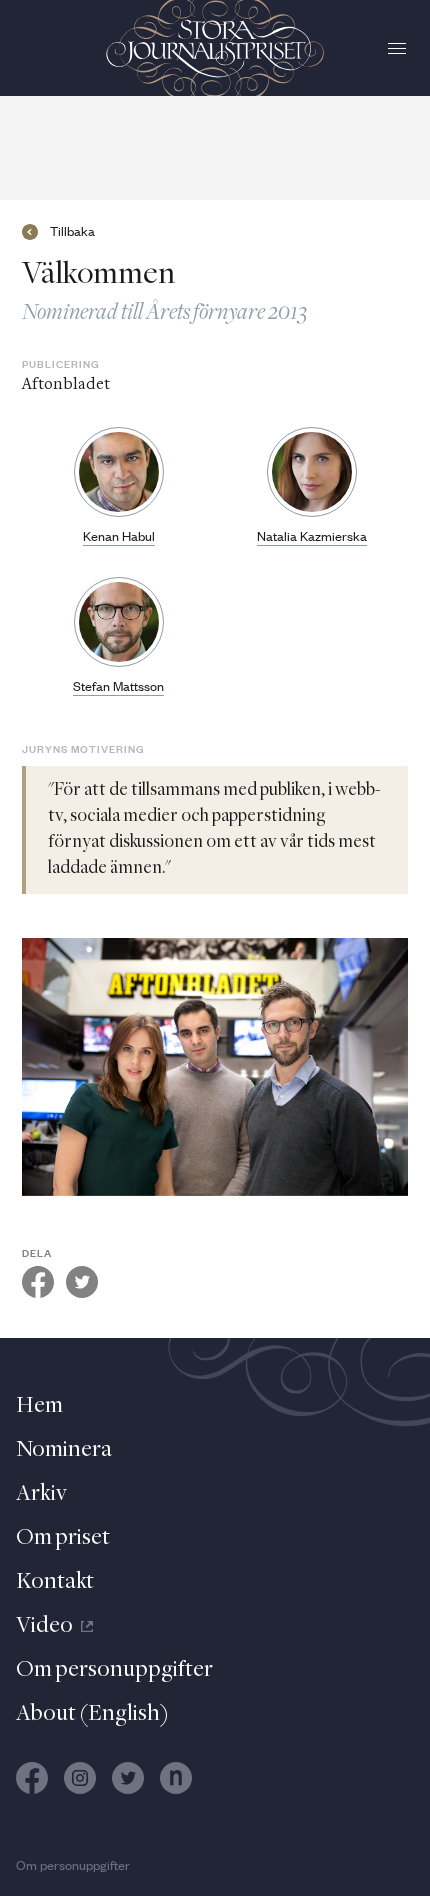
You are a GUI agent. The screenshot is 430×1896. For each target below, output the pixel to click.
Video (44, 1626)
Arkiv (41, 1494)
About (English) (92, 1714)
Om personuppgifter (114, 1670)
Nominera (64, 1450)
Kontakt (55, 1582)
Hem (39, 1406)
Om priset (63, 1538)
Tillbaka (72, 232)
